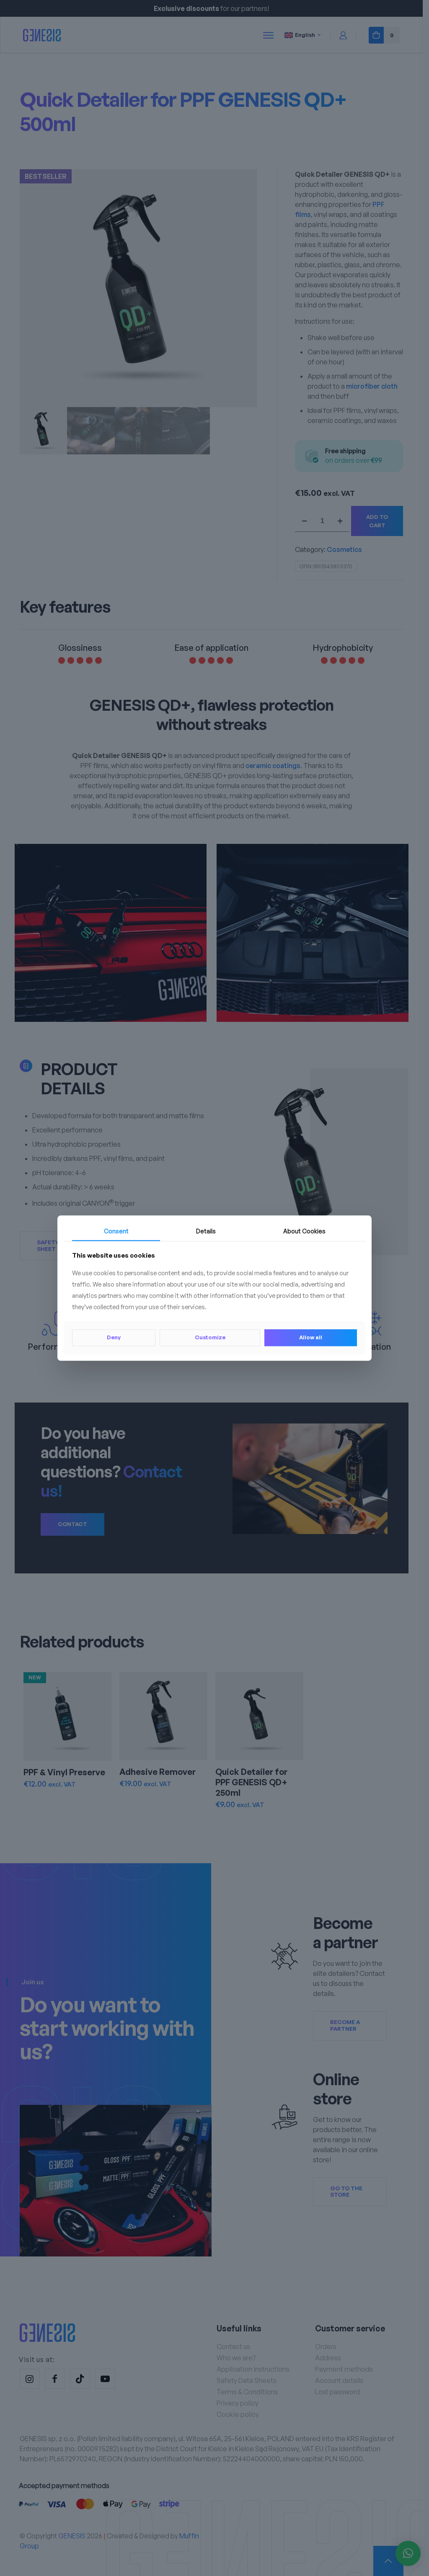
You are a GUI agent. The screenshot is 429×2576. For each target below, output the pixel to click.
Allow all (311, 1338)
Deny (114, 1338)
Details (206, 1231)
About (304, 1231)
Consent (116, 1231)
